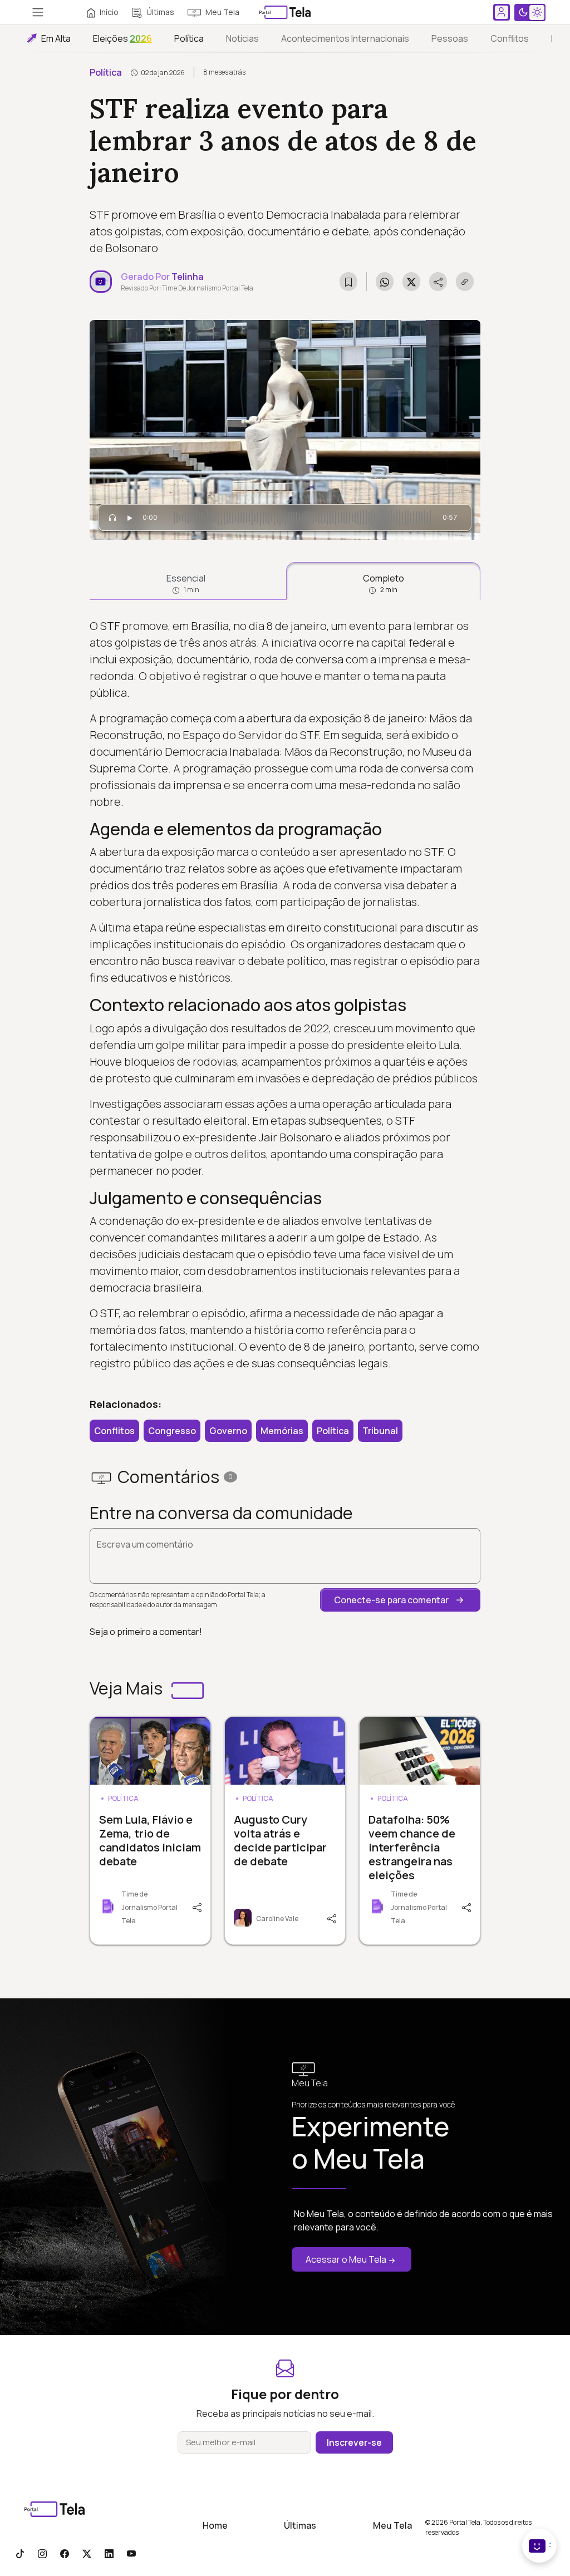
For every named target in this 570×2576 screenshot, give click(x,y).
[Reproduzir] (130, 518)
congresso (172, 1431)
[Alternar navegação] (38, 12)
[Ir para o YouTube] (131, 2553)
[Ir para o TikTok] (20, 2553)
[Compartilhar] (198, 1907)
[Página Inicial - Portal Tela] (285, 12)
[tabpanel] (285, 995)
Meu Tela (222, 12)
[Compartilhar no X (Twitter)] (411, 282)
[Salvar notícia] (348, 282)
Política (189, 38)
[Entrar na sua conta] (502, 12)
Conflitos (510, 38)
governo (228, 1431)
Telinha (188, 277)
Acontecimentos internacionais (345, 38)
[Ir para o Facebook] (65, 2553)
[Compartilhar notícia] (438, 282)
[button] (400, 1600)
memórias (282, 1431)
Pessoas (450, 38)
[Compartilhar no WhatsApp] (385, 282)
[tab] (186, 581)
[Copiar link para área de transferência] (465, 282)
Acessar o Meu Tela (346, 2259)
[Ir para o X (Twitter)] (87, 2553)
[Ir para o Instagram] (42, 2553)
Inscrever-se (354, 2442)
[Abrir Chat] (539, 2546)
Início (109, 12)
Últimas (160, 12)
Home (215, 2525)
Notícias (242, 38)
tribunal (380, 1431)
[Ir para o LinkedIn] (109, 2553)
